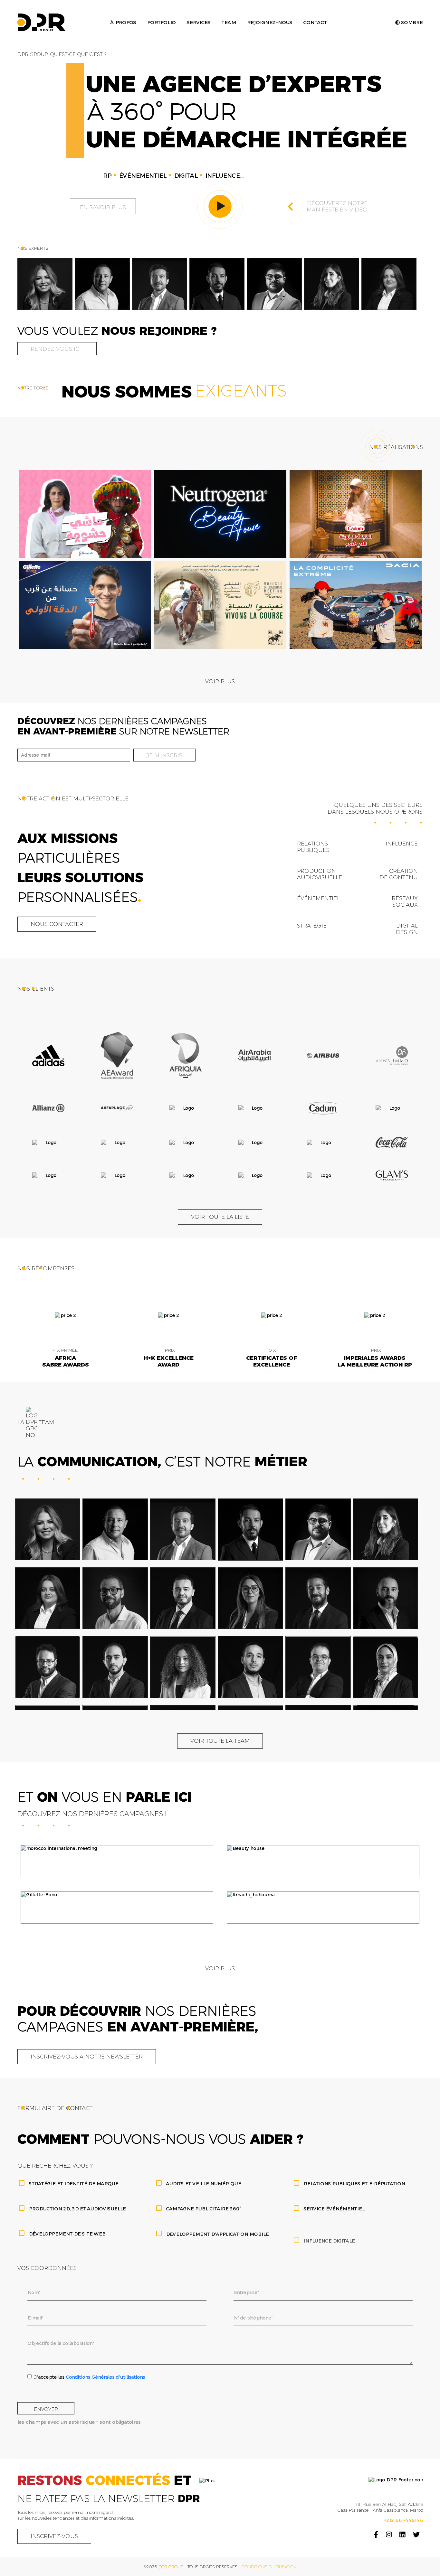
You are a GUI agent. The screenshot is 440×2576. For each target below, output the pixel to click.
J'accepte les (90, 2377)
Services (198, 22)
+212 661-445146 (403, 2520)
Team (229, 22)
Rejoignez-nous (269, 22)
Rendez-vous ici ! (57, 349)
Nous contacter (57, 924)
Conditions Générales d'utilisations (105, 2377)
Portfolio (161, 22)
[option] (45, 284)
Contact (315, 22)
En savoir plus (103, 207)
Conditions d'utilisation (269, 2567)
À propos (123, 22)
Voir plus (220, 681)
